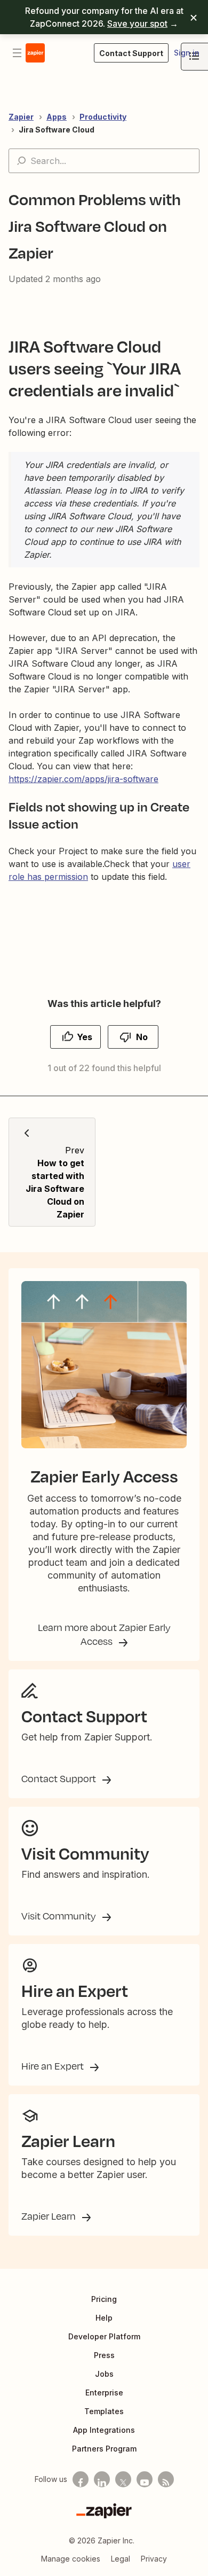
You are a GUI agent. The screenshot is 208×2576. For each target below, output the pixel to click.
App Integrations (104, 2430)
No (142, 1037)
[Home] (35, 53)
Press (104, 2355)
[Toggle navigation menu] (17, 53)
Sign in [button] (187, 53)
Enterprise (104, 2392)
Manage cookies (71, 2559)
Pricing (104, 2299)
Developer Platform (104, 2336)
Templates (104, 2411)
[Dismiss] (194, 17)
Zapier (21, 117)
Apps (57, 117)
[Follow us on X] (123, 2479)
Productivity (103, 117)
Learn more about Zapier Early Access (104, 1634)
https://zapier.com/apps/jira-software (83, 779)
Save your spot (137, 24)
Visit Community (60, 1916)
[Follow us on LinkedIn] (102, 2479)
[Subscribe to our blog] (166, 2479)
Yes (85, 1037)
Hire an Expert (54, 2066)
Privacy (154, 2559)
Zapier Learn (50, 2216)
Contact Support (60, 1778)
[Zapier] (104, 2511)
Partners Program (104, 2449)
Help (104, 2318)
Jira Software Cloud (57, 130)
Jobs (104, 2374)
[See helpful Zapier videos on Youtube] (145, 2479)
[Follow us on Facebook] (81, 2479)
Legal (121, 2559)
